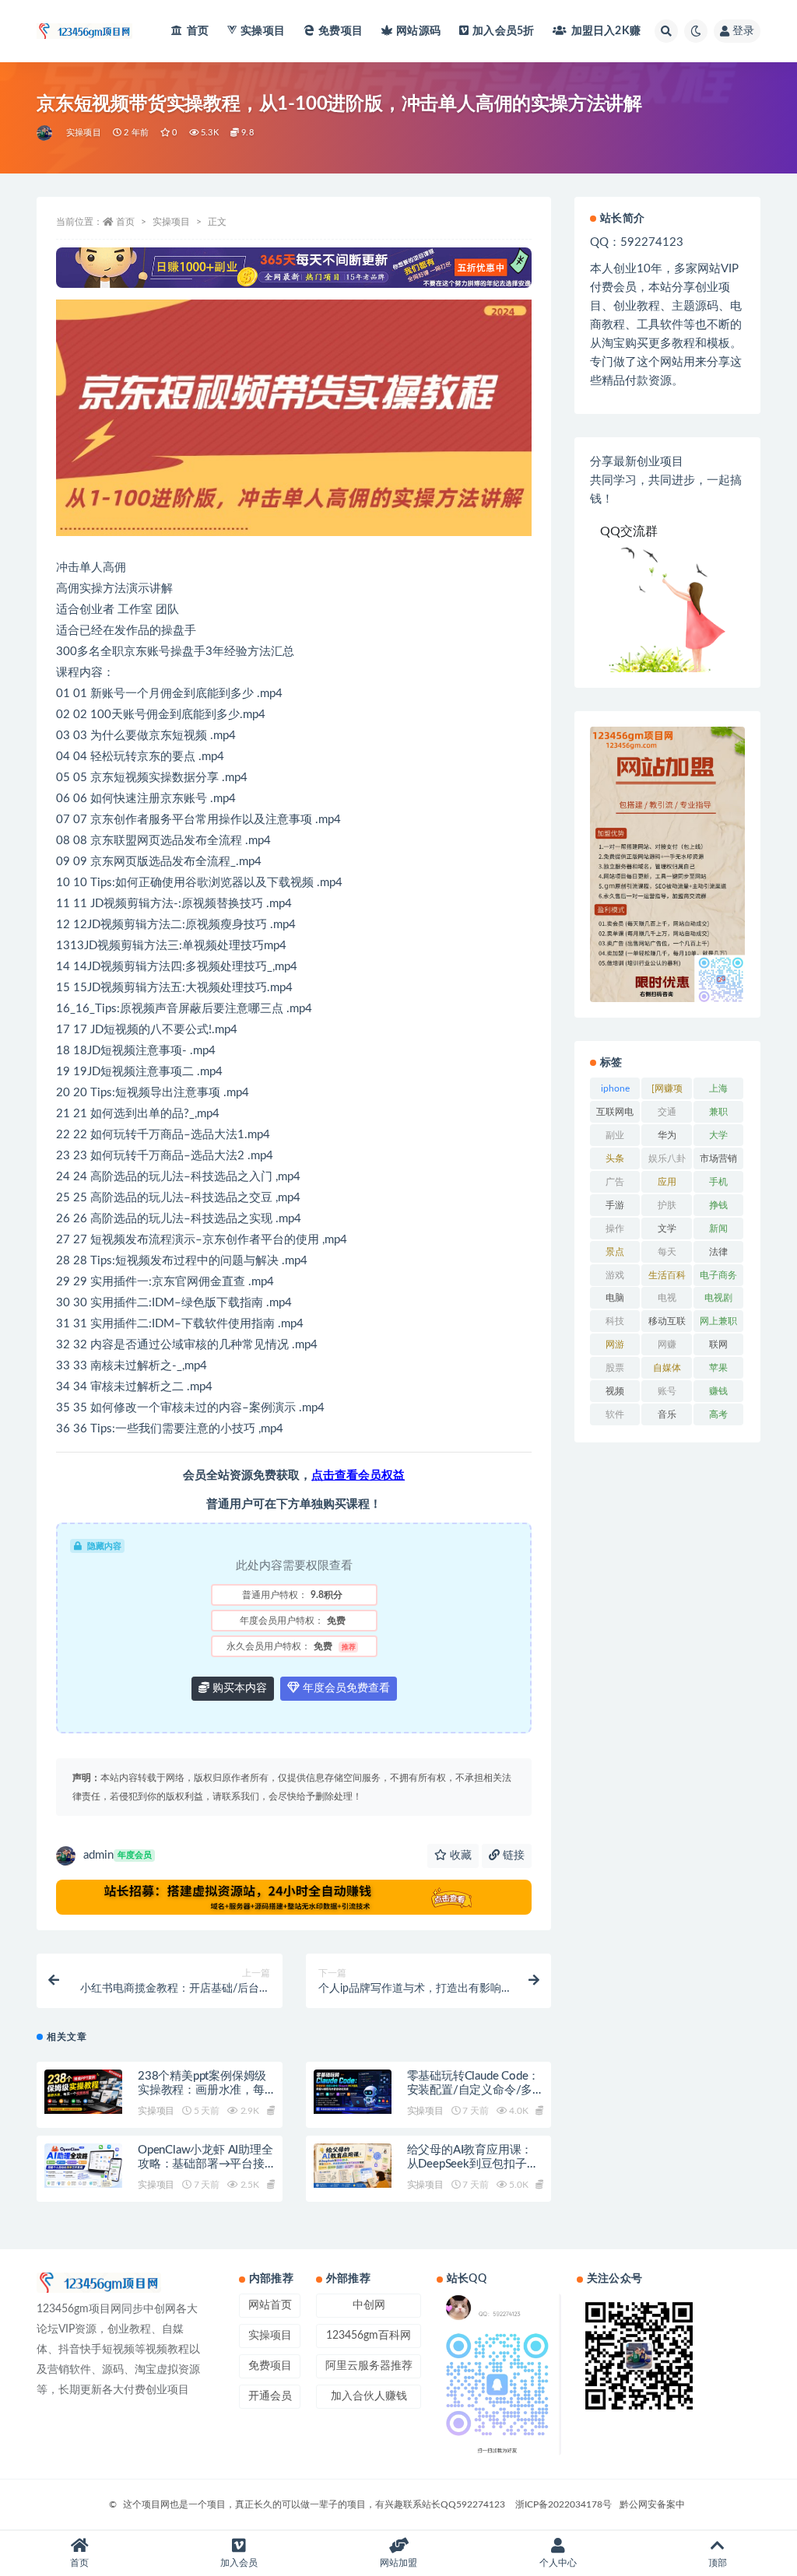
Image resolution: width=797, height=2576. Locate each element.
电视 (667, 1298)
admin (118, 1855)
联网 (718, 1344)
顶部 (718, 2563)
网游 (615, 1344)
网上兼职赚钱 (718, 1324)
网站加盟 (398, 2563)
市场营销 (718, 1158)
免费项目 (341, 31)
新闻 (718, 1228)
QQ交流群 (629, 531)
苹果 (718, 1368)
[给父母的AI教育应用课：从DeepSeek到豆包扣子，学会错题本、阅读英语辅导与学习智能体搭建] (353, 2165)
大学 (718, 1135)
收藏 (459, 1856)
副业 (615, 1135)
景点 (615, 1252)
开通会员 (270, 2396)
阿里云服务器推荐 (369, 2366)
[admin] (46, 133)
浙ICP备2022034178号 (564, 2504)
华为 (667, 1135)
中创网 (369, 2305)
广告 (615, 1182)
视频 (615, 1391)
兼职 (718, 1112)
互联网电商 (615, 1115)
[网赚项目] (667, 1092)
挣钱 (718, 1205)
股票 (615, 1368)
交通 (667, 1112)
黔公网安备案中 (652, 2504)
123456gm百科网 (369, 2336)
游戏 (615, 1275)
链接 (512, 1856)
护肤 (667, 1205)
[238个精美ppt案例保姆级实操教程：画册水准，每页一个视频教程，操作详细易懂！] (83, 2091)
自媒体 (667, 1368)
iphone (615, 1088)
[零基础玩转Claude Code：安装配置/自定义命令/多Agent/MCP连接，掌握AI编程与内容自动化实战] (353, 2091)
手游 (615, 1205)
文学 (667, 1228)
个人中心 (558, 2563)
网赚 (667, 1344)
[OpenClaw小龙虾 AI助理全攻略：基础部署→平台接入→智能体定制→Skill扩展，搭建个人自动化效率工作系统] (83, 2165)
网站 (418, 31)
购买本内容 (238, 1688)
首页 (198, 31)
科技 (615, 1321)
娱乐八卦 (667, 1158)
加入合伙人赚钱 (369, 2396)
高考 (718, 1414)
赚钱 (718, 1391)
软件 (615, 1414)
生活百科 (667, 1275)
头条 (615, 1158)
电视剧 (718, 1298)
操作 (615, 1228)
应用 (667, 1182)
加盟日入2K (606, 31)
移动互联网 (667, 1324)
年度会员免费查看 (345, 1688)
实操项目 (263, 31)
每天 (667, 1252)
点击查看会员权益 (358, 1476)
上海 (718, 1088)
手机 (718, 1182)
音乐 (667, 1414)
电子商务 (718, 1275)
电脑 (615, 1298)
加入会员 (503, 31)
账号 (667, 1391)
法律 (718, 1252)
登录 (743, 31)
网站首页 (270, 2305)
